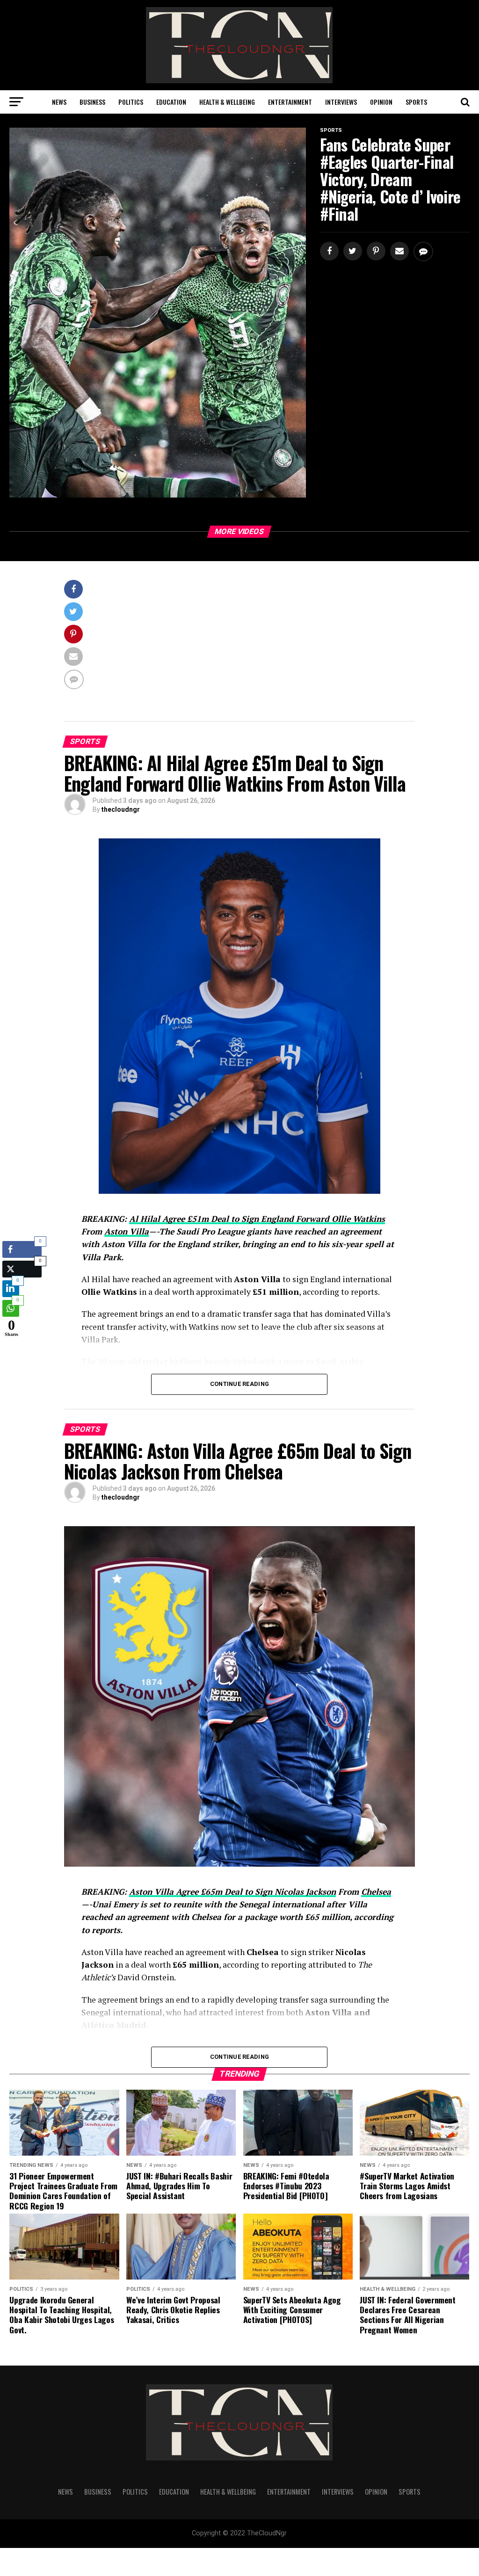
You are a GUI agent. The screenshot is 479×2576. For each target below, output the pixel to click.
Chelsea (376, 1892)
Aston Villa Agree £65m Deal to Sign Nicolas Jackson (232, 1892)
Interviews (341, 102)
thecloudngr (121, 809)
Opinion (381, 102)
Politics (131, 102)
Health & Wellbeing (227, 102)
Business (92, 102)
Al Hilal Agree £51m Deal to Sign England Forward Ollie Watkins (257, 1219)
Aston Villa (127, 1231)
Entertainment (290, 102)
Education (171, 102)
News (59, 102)
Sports (416, 102)
